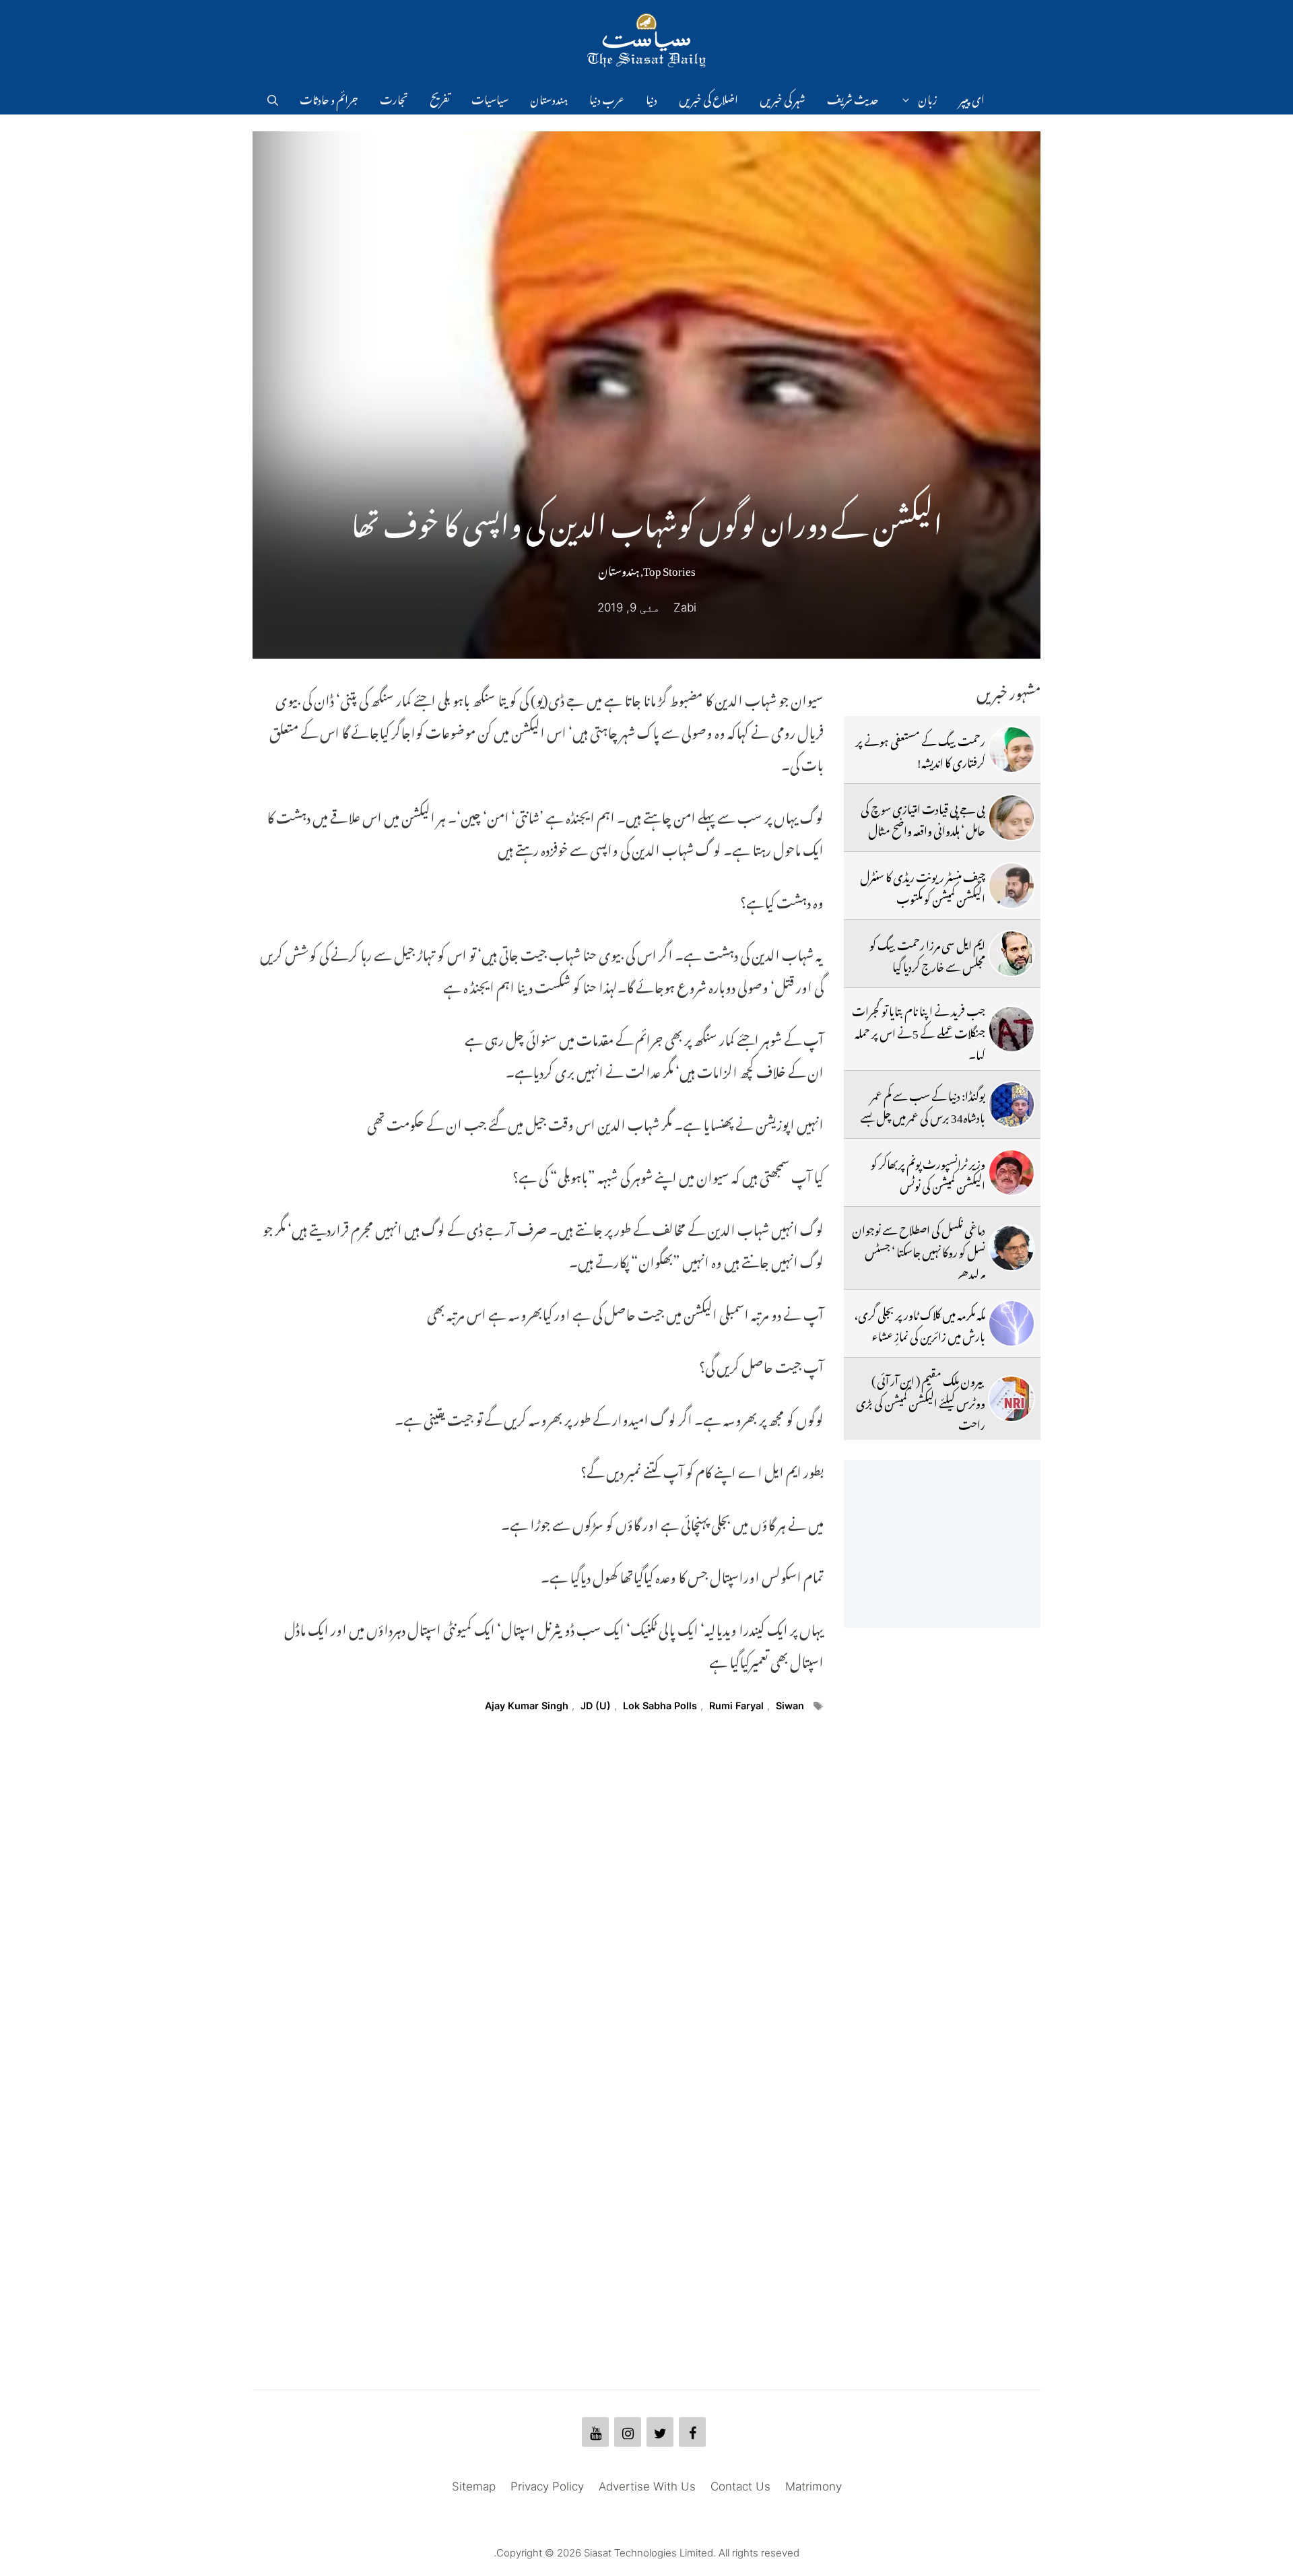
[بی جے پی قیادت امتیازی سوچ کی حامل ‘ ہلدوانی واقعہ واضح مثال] (1012, 818)
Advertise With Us (647, 2486)
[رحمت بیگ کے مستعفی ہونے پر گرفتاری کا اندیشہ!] (1012, 750)
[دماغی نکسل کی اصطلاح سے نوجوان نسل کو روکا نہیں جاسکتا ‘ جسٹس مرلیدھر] (1012, 1248)
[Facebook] (692, 2432)
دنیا (652, 98)
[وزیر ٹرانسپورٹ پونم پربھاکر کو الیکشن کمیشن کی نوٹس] (1012, 1173)
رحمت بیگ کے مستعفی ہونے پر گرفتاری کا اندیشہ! (921, 750)
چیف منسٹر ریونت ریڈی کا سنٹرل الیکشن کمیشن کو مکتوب (923, 886)
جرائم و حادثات (329, 98)
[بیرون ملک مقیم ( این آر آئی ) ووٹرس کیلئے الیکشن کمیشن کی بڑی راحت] (1012, 1399)
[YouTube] (595, 2432)
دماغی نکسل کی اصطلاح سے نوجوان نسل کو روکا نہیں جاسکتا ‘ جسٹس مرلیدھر (919, 1250)
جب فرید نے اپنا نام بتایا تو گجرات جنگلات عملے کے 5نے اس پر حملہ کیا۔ (919, 1031)
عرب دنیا (607, 98)
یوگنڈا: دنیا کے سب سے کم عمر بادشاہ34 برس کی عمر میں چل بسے (923, 1104)
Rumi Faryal (736, 1706)
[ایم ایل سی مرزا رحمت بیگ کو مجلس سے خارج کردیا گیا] (1012, 954)
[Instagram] (628, 2432)
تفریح (440, 98)
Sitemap (474, 2486)
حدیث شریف (853, 98)
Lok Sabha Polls (660, 1706)
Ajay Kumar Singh (527, 1706)
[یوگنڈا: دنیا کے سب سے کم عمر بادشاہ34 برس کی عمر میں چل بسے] (1012, 1104)
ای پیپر (972, 98)
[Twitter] (660, 2432)
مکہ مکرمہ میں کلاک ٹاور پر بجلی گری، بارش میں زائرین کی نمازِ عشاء (920, 1323)
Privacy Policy (547, 2486)
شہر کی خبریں (783, 98)
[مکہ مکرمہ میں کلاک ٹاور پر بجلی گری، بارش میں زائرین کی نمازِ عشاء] (1012, 1323)
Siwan (790, 1706)
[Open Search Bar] (273, 98)
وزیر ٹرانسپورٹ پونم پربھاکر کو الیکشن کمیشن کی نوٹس (928, 1173)
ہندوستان (549, 98)
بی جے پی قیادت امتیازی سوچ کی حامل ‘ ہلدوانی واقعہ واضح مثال (923, 818)
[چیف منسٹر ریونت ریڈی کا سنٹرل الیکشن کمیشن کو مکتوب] (1012, 886)
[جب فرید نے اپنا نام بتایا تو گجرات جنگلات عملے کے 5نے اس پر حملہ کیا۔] (1012, 1029)
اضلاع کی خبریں (708, 98)
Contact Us (740, 2486)
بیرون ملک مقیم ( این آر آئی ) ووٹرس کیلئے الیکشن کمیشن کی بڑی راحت (921, 1400)
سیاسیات (490, 98)
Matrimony (814, 2486)
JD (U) (596, 1706)
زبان (928, 98)
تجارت (394, 98)
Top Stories (669, 568)
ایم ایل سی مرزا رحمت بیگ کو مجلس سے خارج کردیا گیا (927, 954)
